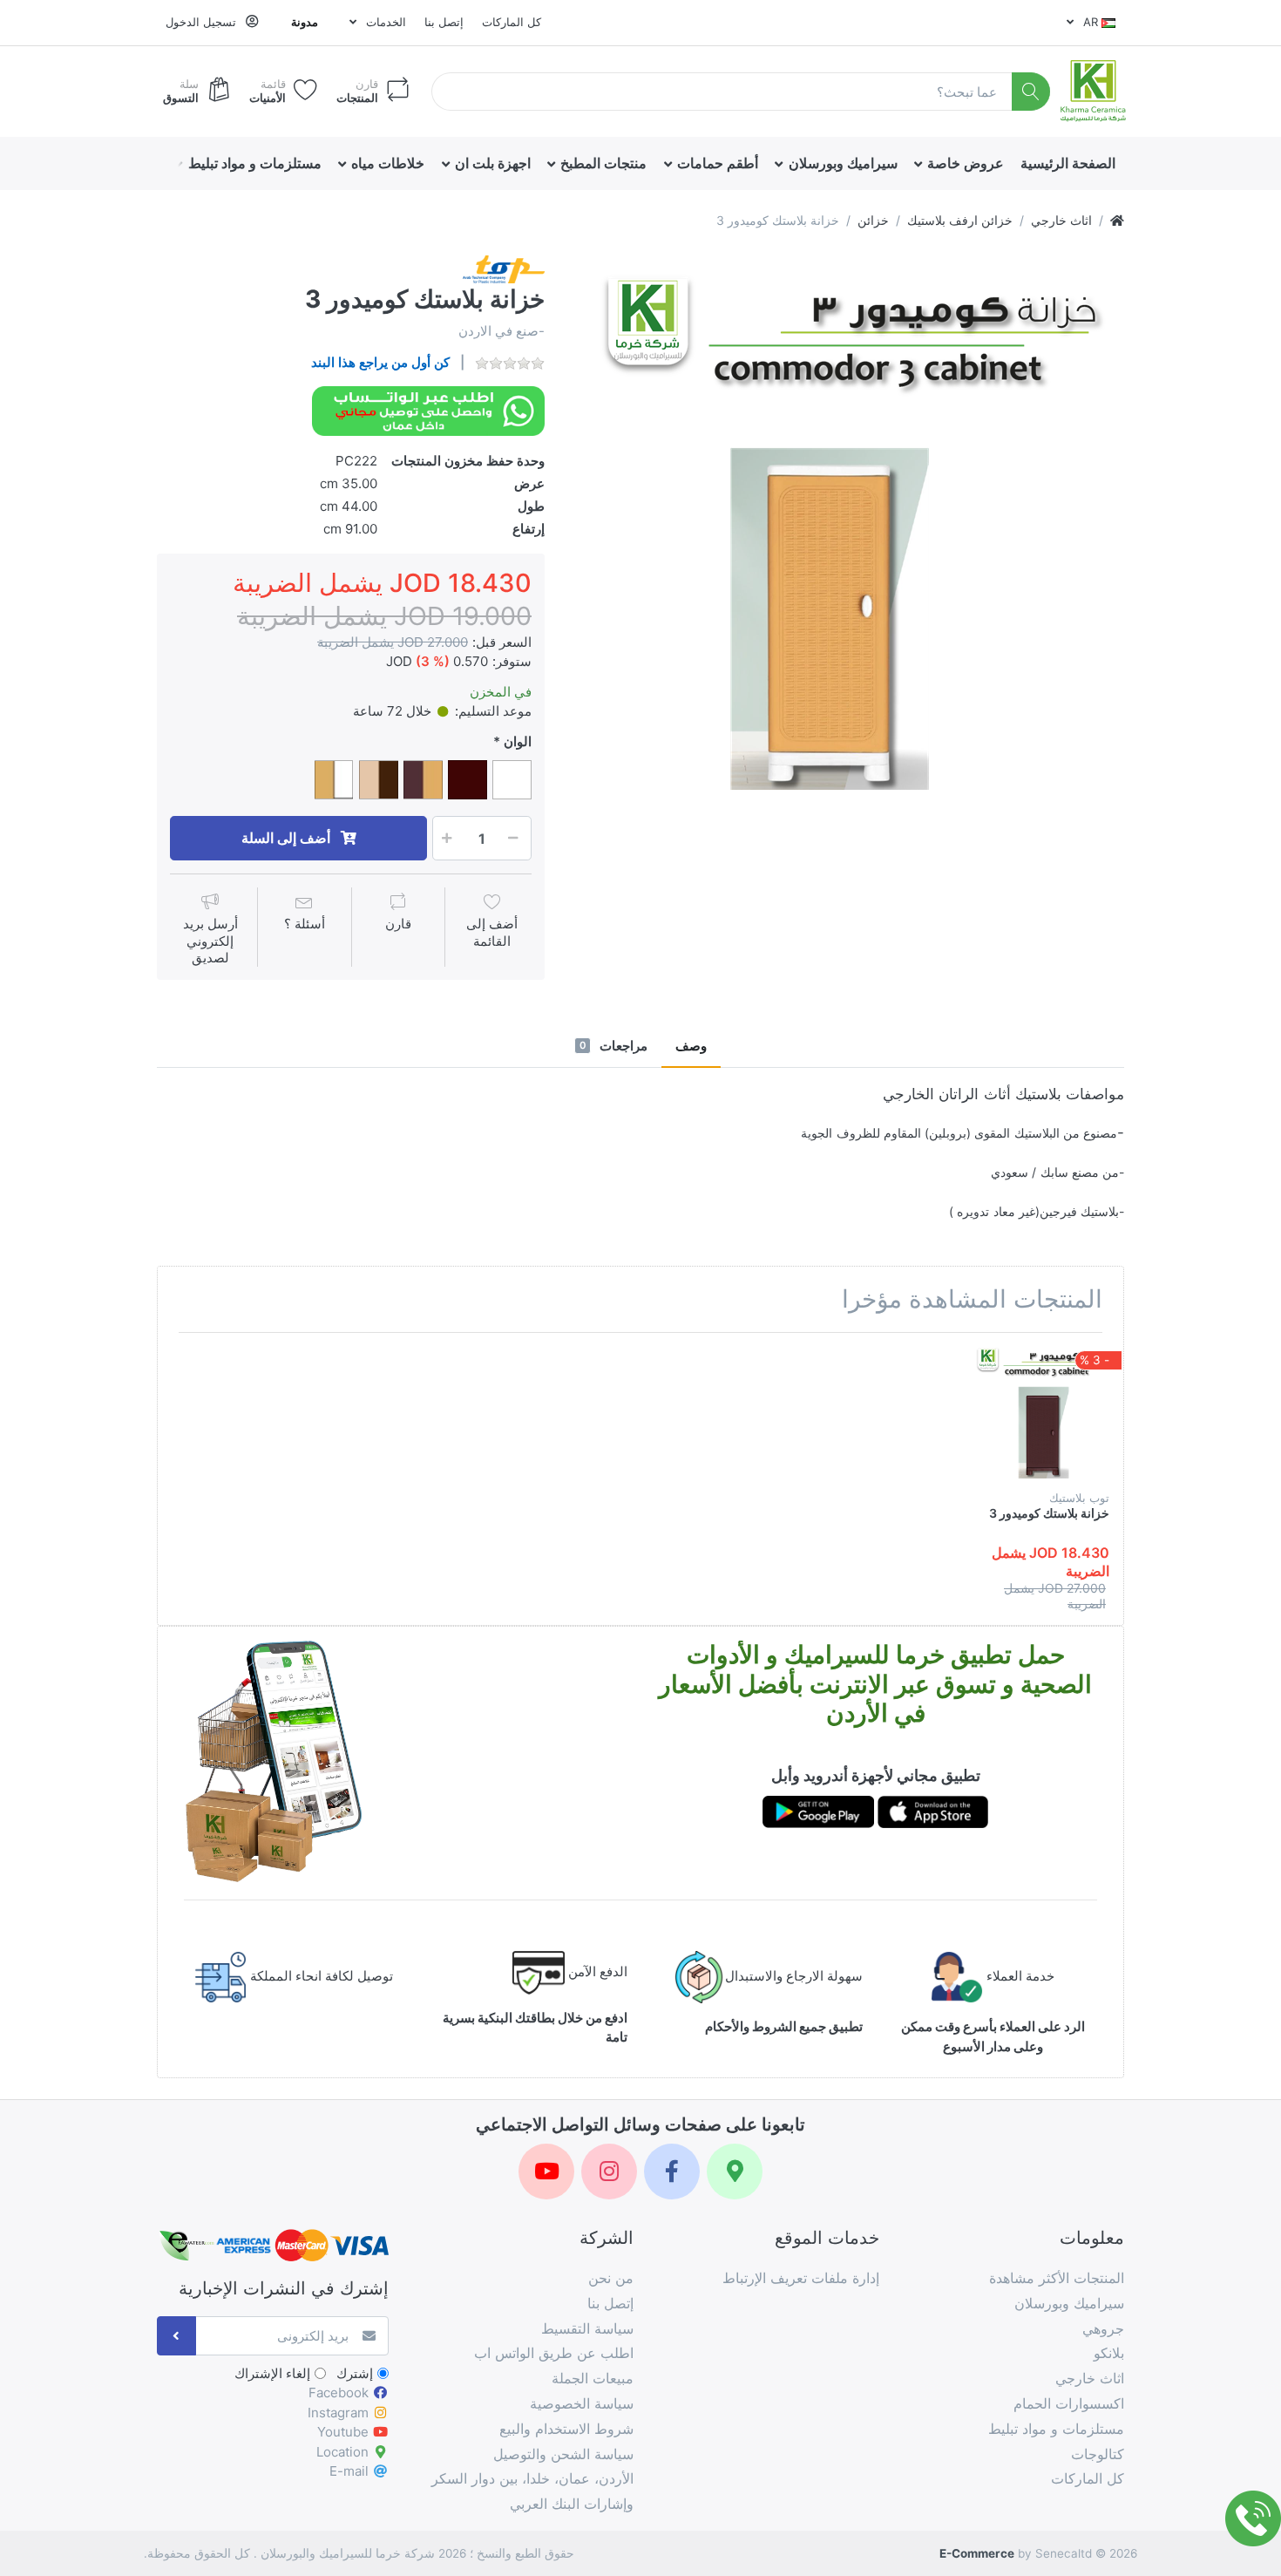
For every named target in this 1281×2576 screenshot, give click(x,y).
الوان (518, 741)
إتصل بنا (444, 22)
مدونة (305, 22)
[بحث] (1031, 92)
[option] (847, 532)
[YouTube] (546, 2172)
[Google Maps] (735, 2172)
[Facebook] (672, 2172)
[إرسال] (176, 2336)
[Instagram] (609, 2172)
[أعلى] (1117, 220)
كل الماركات (512, 22)
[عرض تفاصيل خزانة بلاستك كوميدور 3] (1043, 1413)
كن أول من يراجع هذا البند (380, 362)
